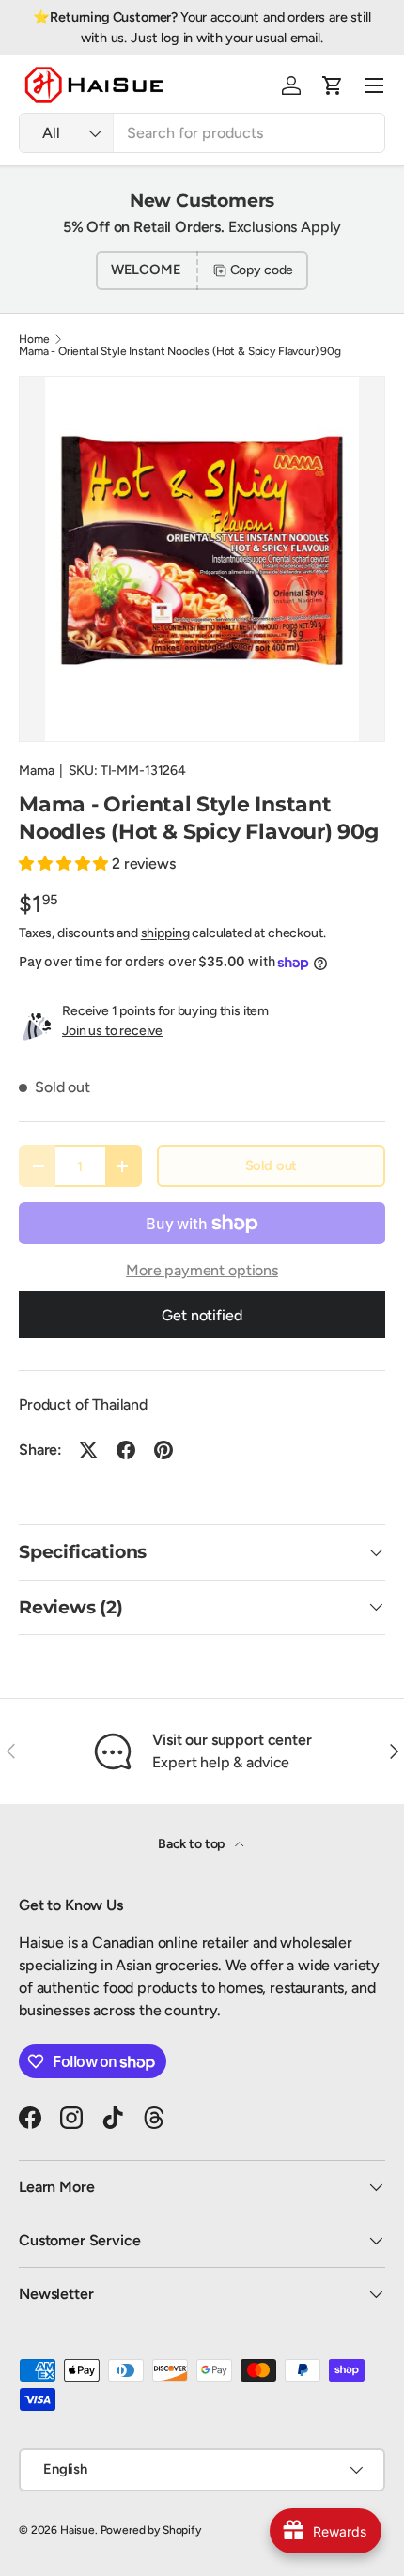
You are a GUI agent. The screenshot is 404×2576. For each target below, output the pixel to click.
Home (34, 339)
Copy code (262, 270)
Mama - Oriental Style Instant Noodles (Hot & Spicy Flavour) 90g (180, 351)
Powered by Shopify (151, 2530)
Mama (36, 771)
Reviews (355, 27)
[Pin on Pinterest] (163, 1450)
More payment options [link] (202, 1270)
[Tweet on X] (88, 1450)
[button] (333, 85)
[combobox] (202, 133)
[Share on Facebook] (126, 1450)
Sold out (272, 1165)
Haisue (78, 2530)
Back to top (193, 1844)
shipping (165, 933)
